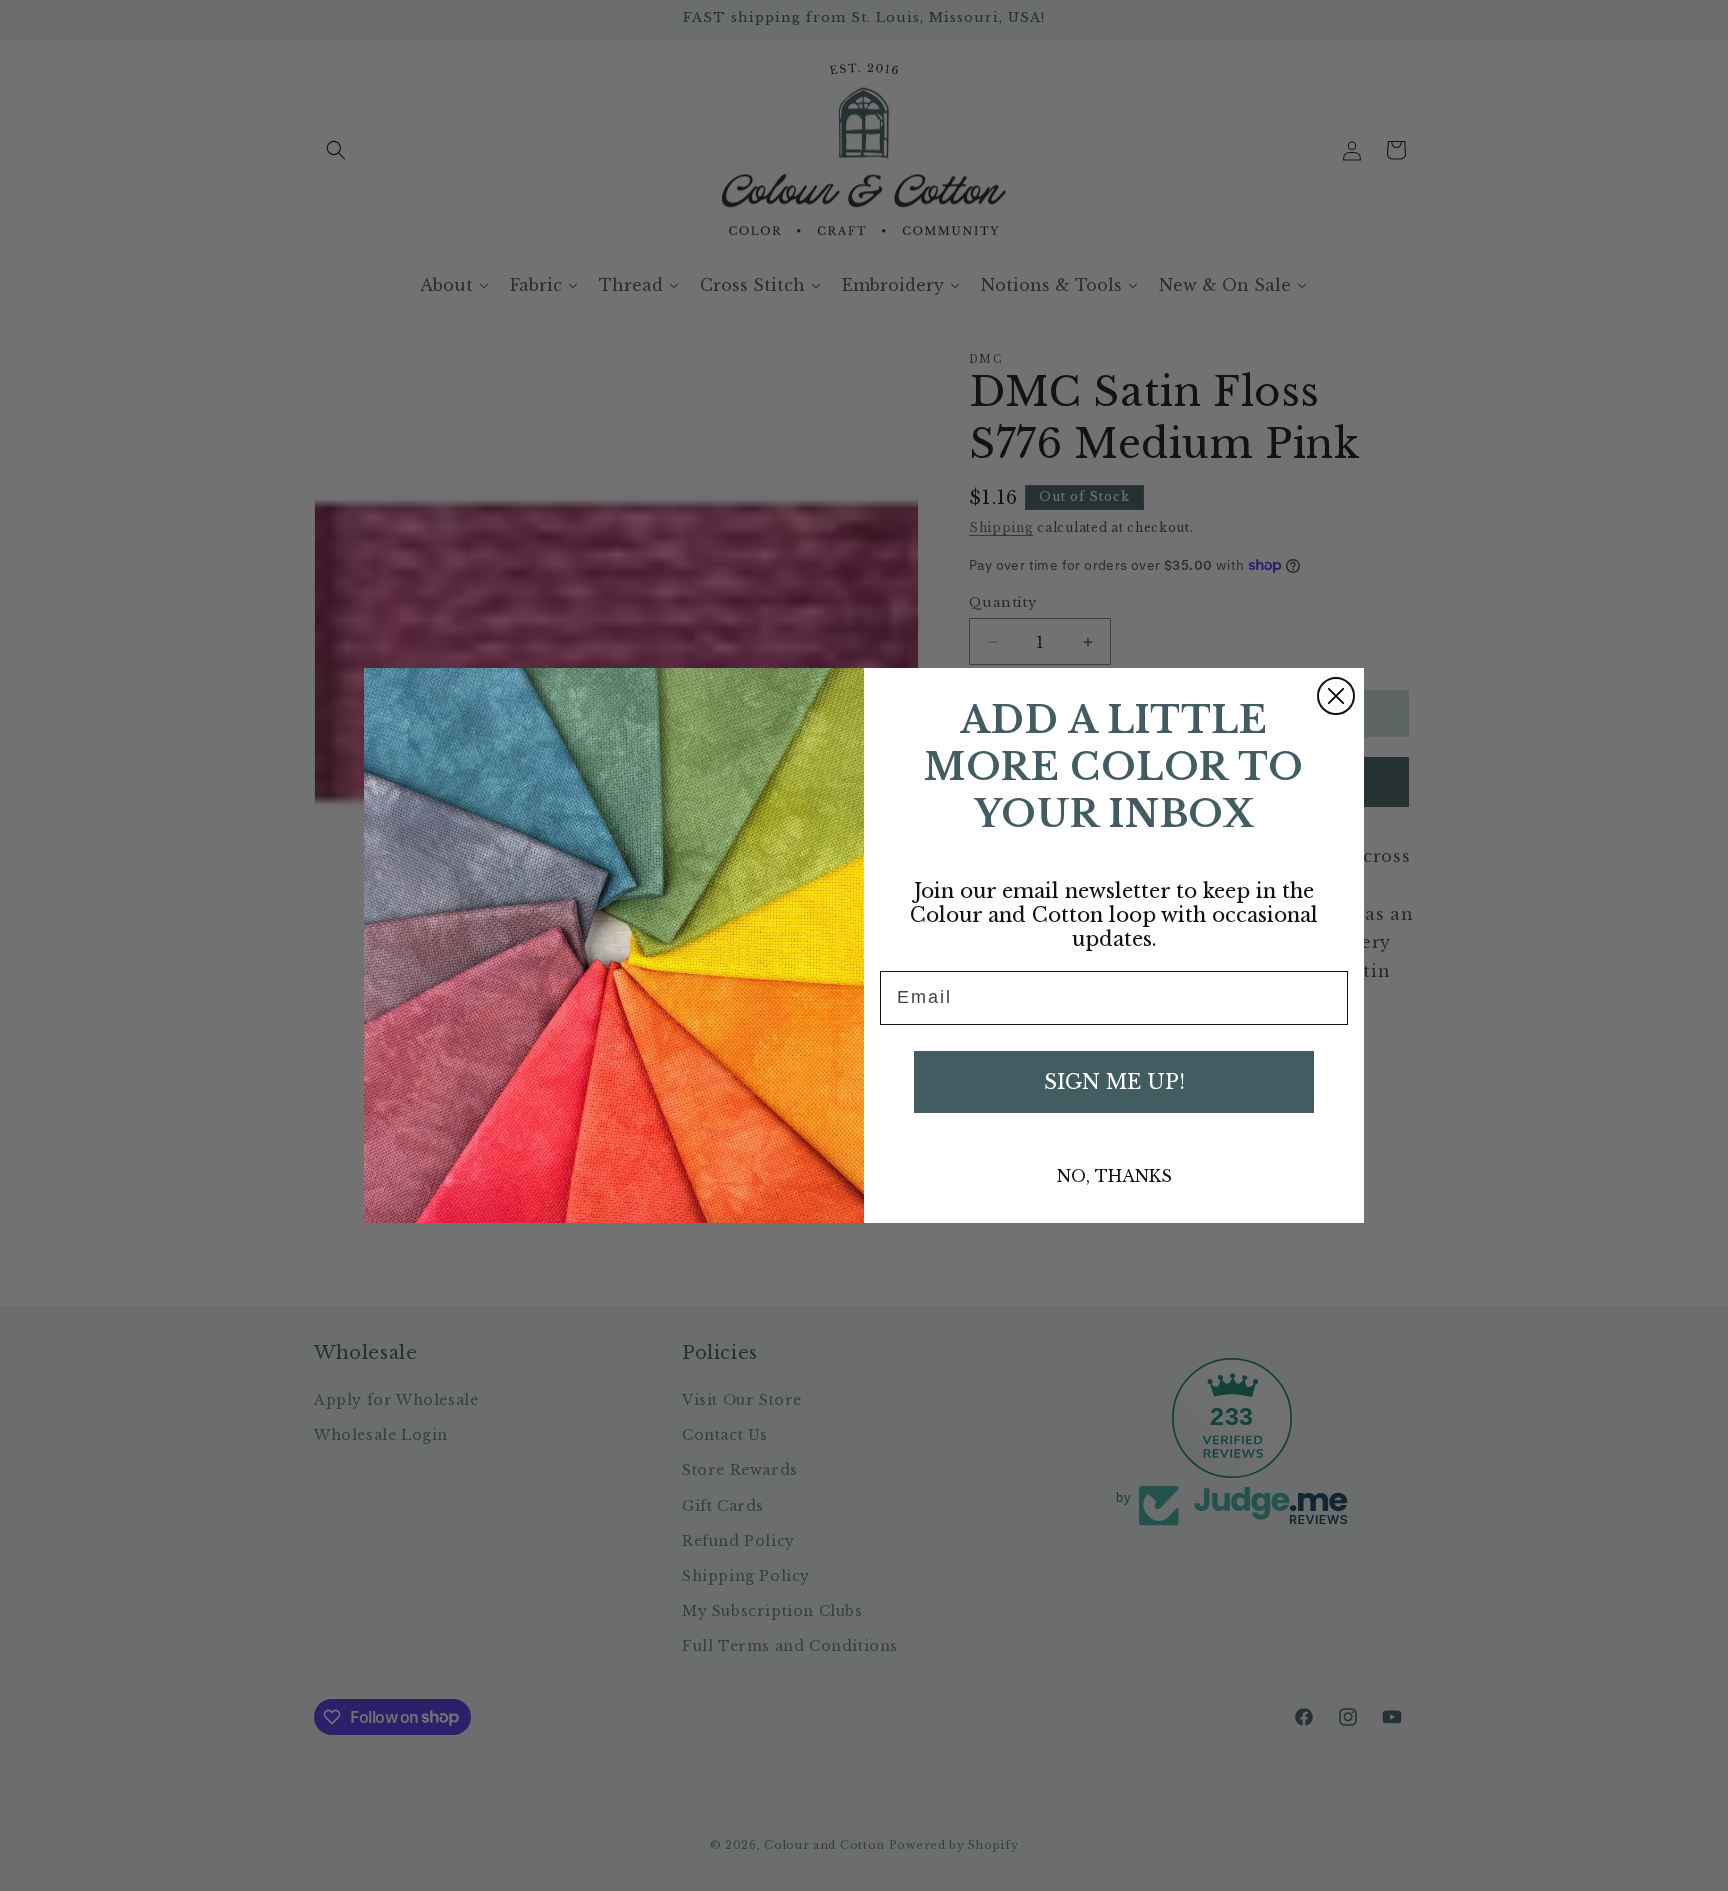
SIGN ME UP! (1114, 1082)
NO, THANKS (1114, 1176)
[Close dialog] (1336, 696)
